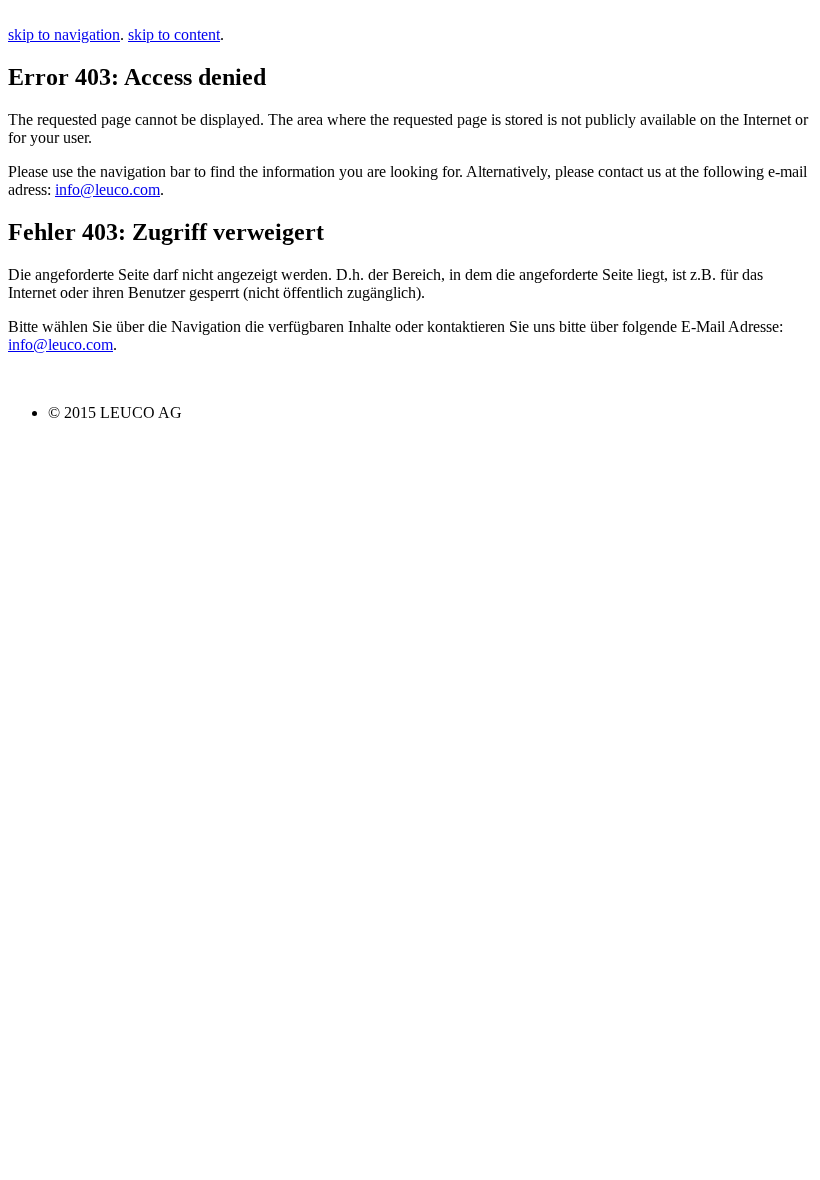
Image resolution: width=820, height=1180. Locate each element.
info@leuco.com (107, 189)
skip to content (174, 34)
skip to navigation (64, 34)
